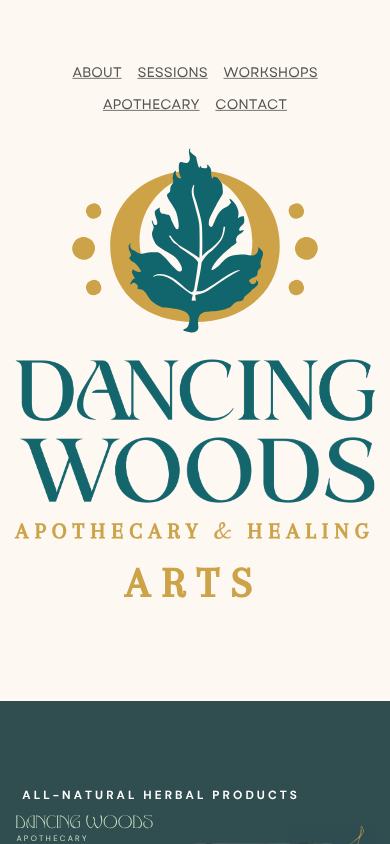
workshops (271, 72)
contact (251, 104)
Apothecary (151, 104)
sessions (172, 72)
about (96, 72)
